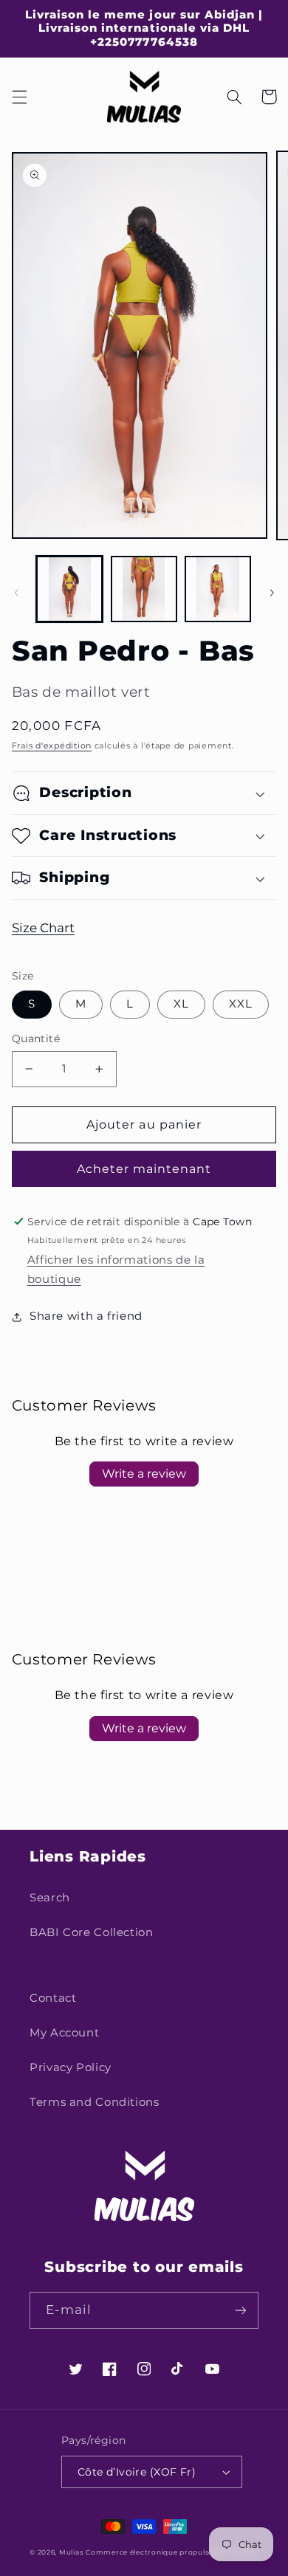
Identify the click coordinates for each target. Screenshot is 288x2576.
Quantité (36, 1039)
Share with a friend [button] (86, 1316)
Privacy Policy (71, 2067)
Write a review (144, 1474)
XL (181, 1004)
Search (50, 1898)
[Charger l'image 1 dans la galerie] (69, 589)
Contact (53, 1998)
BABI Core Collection (92, 1932)
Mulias (71, 2552)
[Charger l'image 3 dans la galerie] (218, 589)
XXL (241, 1004)
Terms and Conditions (95, 2102)
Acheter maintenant (144, 1169)
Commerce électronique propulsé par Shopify (172, 2552)
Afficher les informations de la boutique (116, 1270)
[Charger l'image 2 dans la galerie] (144, 589)
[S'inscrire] (241, 2310)
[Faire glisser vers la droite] (272, 593)
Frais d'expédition (52, 746)
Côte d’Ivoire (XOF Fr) (137, 2472)
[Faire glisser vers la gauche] (16, 593)
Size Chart (43, 928)
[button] (19, 97)
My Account (64, 2033)
